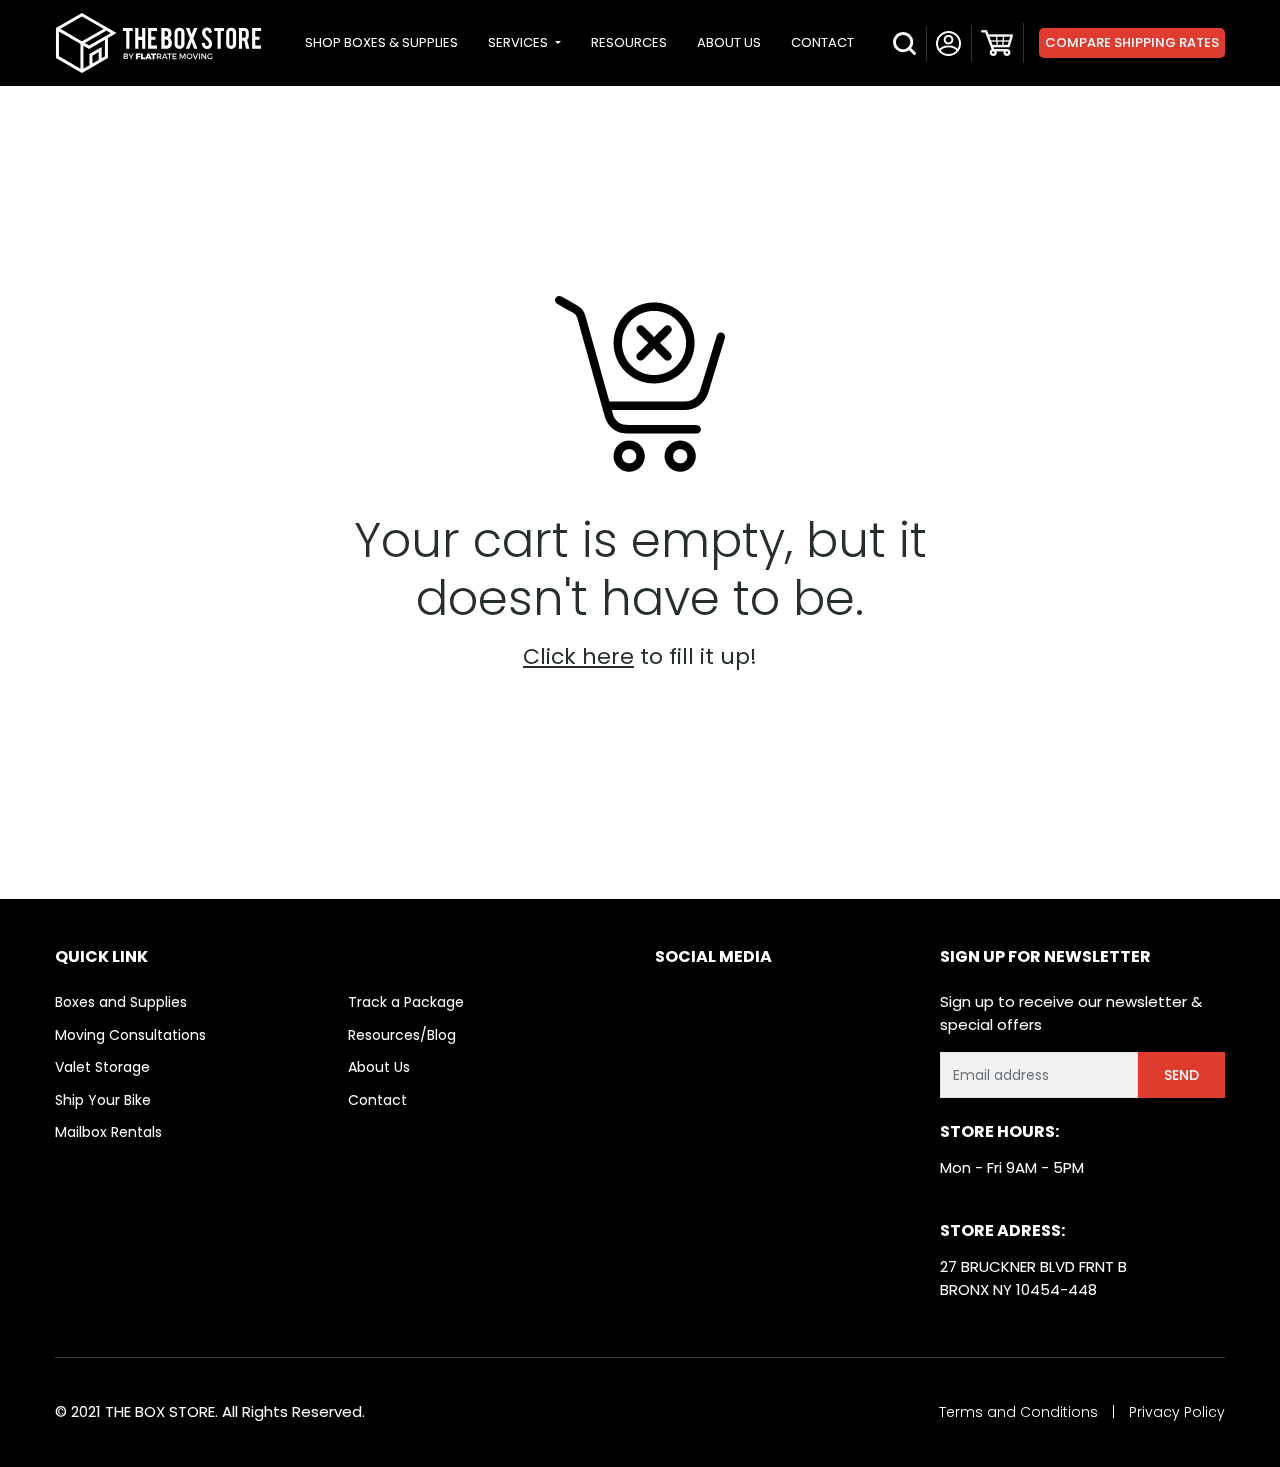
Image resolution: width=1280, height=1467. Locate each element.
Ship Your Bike (103, 1100)
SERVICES (519, 42)
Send (1181, 1075)
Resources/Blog (402, 1035)
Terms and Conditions (1018, 1412)
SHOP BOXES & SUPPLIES (381, 42)
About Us (379, 1067)
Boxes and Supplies (121, 1002)
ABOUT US (729, 42)
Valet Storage (102, 1067)
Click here (578, 656)
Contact (377, 1100)
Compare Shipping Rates (1132, 42)
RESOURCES (629, 42)
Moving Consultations (130, 1035)
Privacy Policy (1177, 1412)
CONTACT (822, 42)
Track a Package (406, 1002)
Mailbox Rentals (108, 1132)
